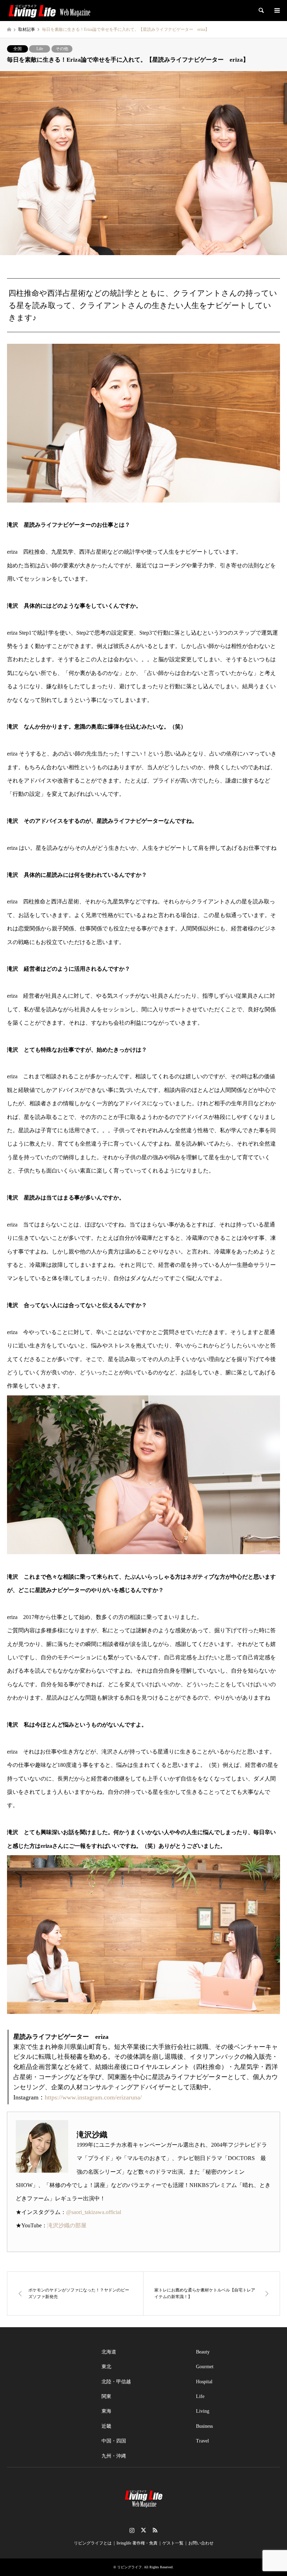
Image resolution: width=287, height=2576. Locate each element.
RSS (155, 2530)
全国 (17, 49)
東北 (106, 2367)
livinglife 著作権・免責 (137, 2543)
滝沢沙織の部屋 (67, 2225)
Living (203, 2411)
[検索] (261, 11)
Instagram (132, 2530)
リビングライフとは (93, 2543)
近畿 (106, 2426)
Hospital (204, 2382)
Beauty (203, 2352)
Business (204, 2426)
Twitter (143, 2530)
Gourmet (205, 2367)
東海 (106, 2411)
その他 (62, 49)
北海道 (109, 2352)
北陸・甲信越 (116, 2382)
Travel (202, 2441)
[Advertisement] (49, 2380)
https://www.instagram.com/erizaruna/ (93, 2097)
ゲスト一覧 (173, 2543)
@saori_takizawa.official (94, 2212)
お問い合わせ (201, 2543)
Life (40, 49)
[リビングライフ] (49, 11)
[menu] (276, 11)
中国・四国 (114, 2441)
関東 (106, 2396)
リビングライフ (129, 2567)
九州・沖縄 (114, 2456)
